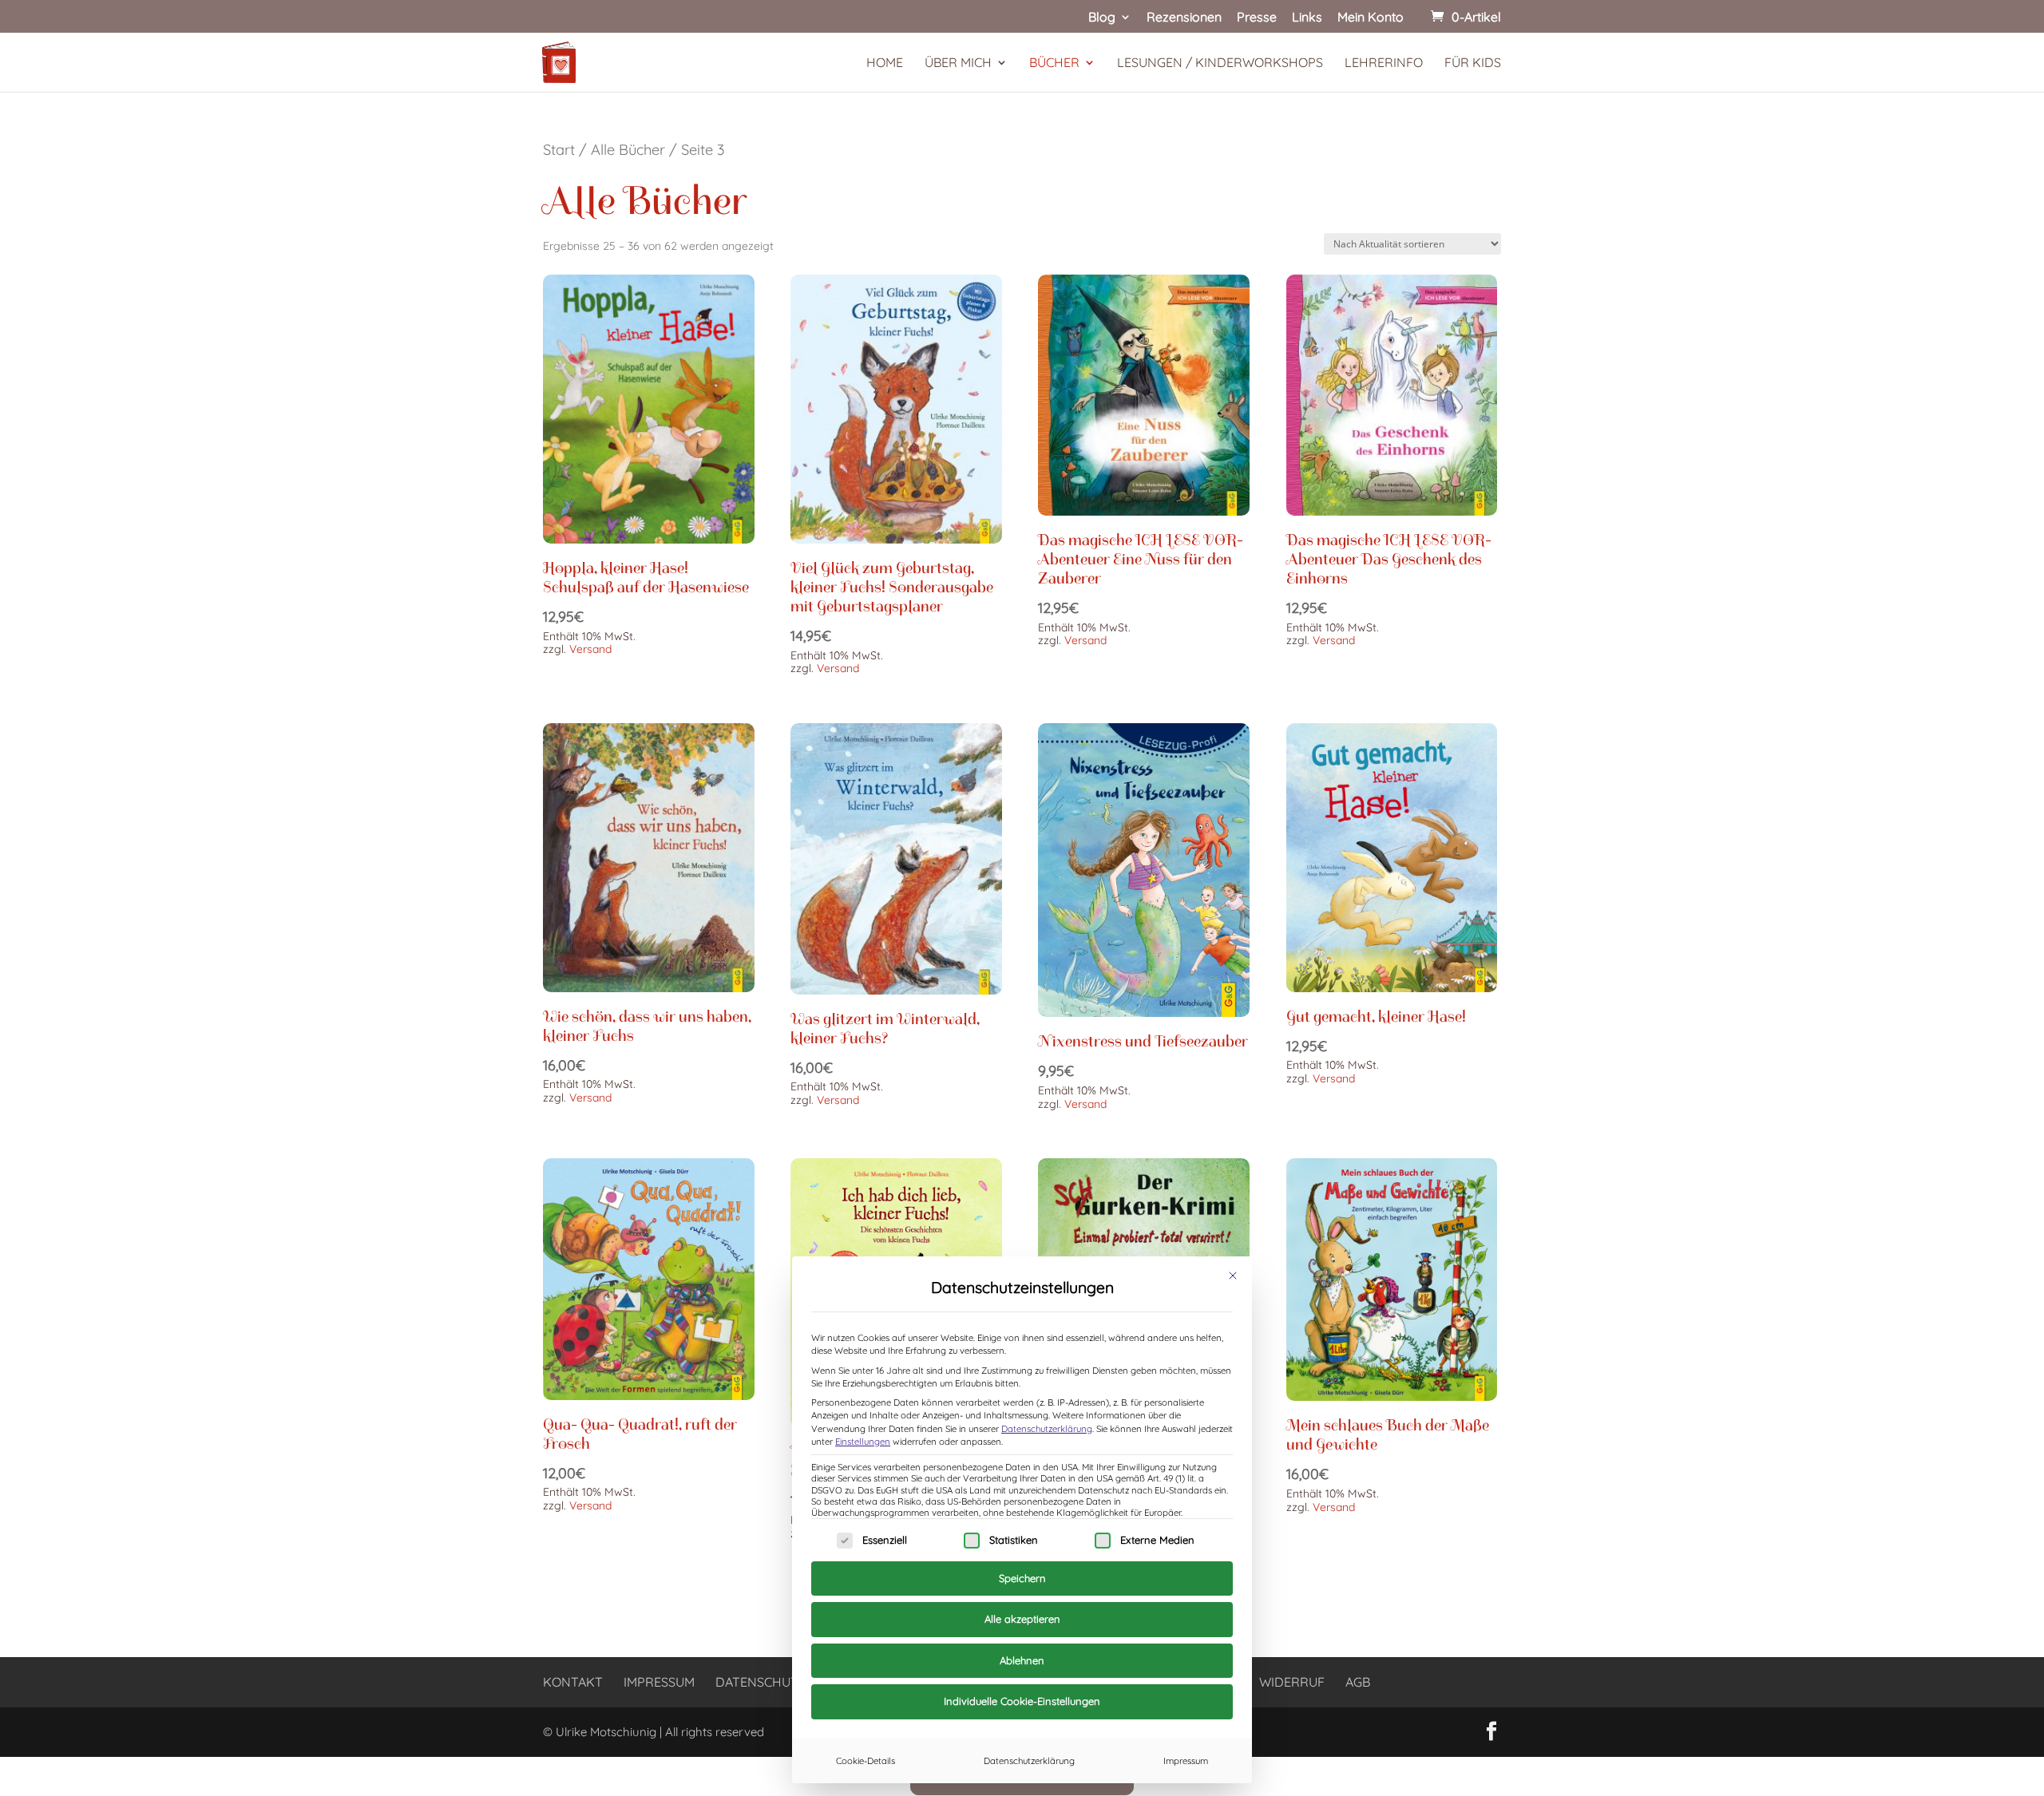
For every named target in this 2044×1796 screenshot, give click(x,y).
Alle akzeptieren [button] (1022, 1619)
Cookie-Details (866, 1761)
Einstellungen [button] (863, 1442)
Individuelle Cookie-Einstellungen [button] (1022, 1701)
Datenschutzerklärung (1047, 1429)
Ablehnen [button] (1022, 1660)
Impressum (1186, 1761)
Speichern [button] (1022, 1578)
